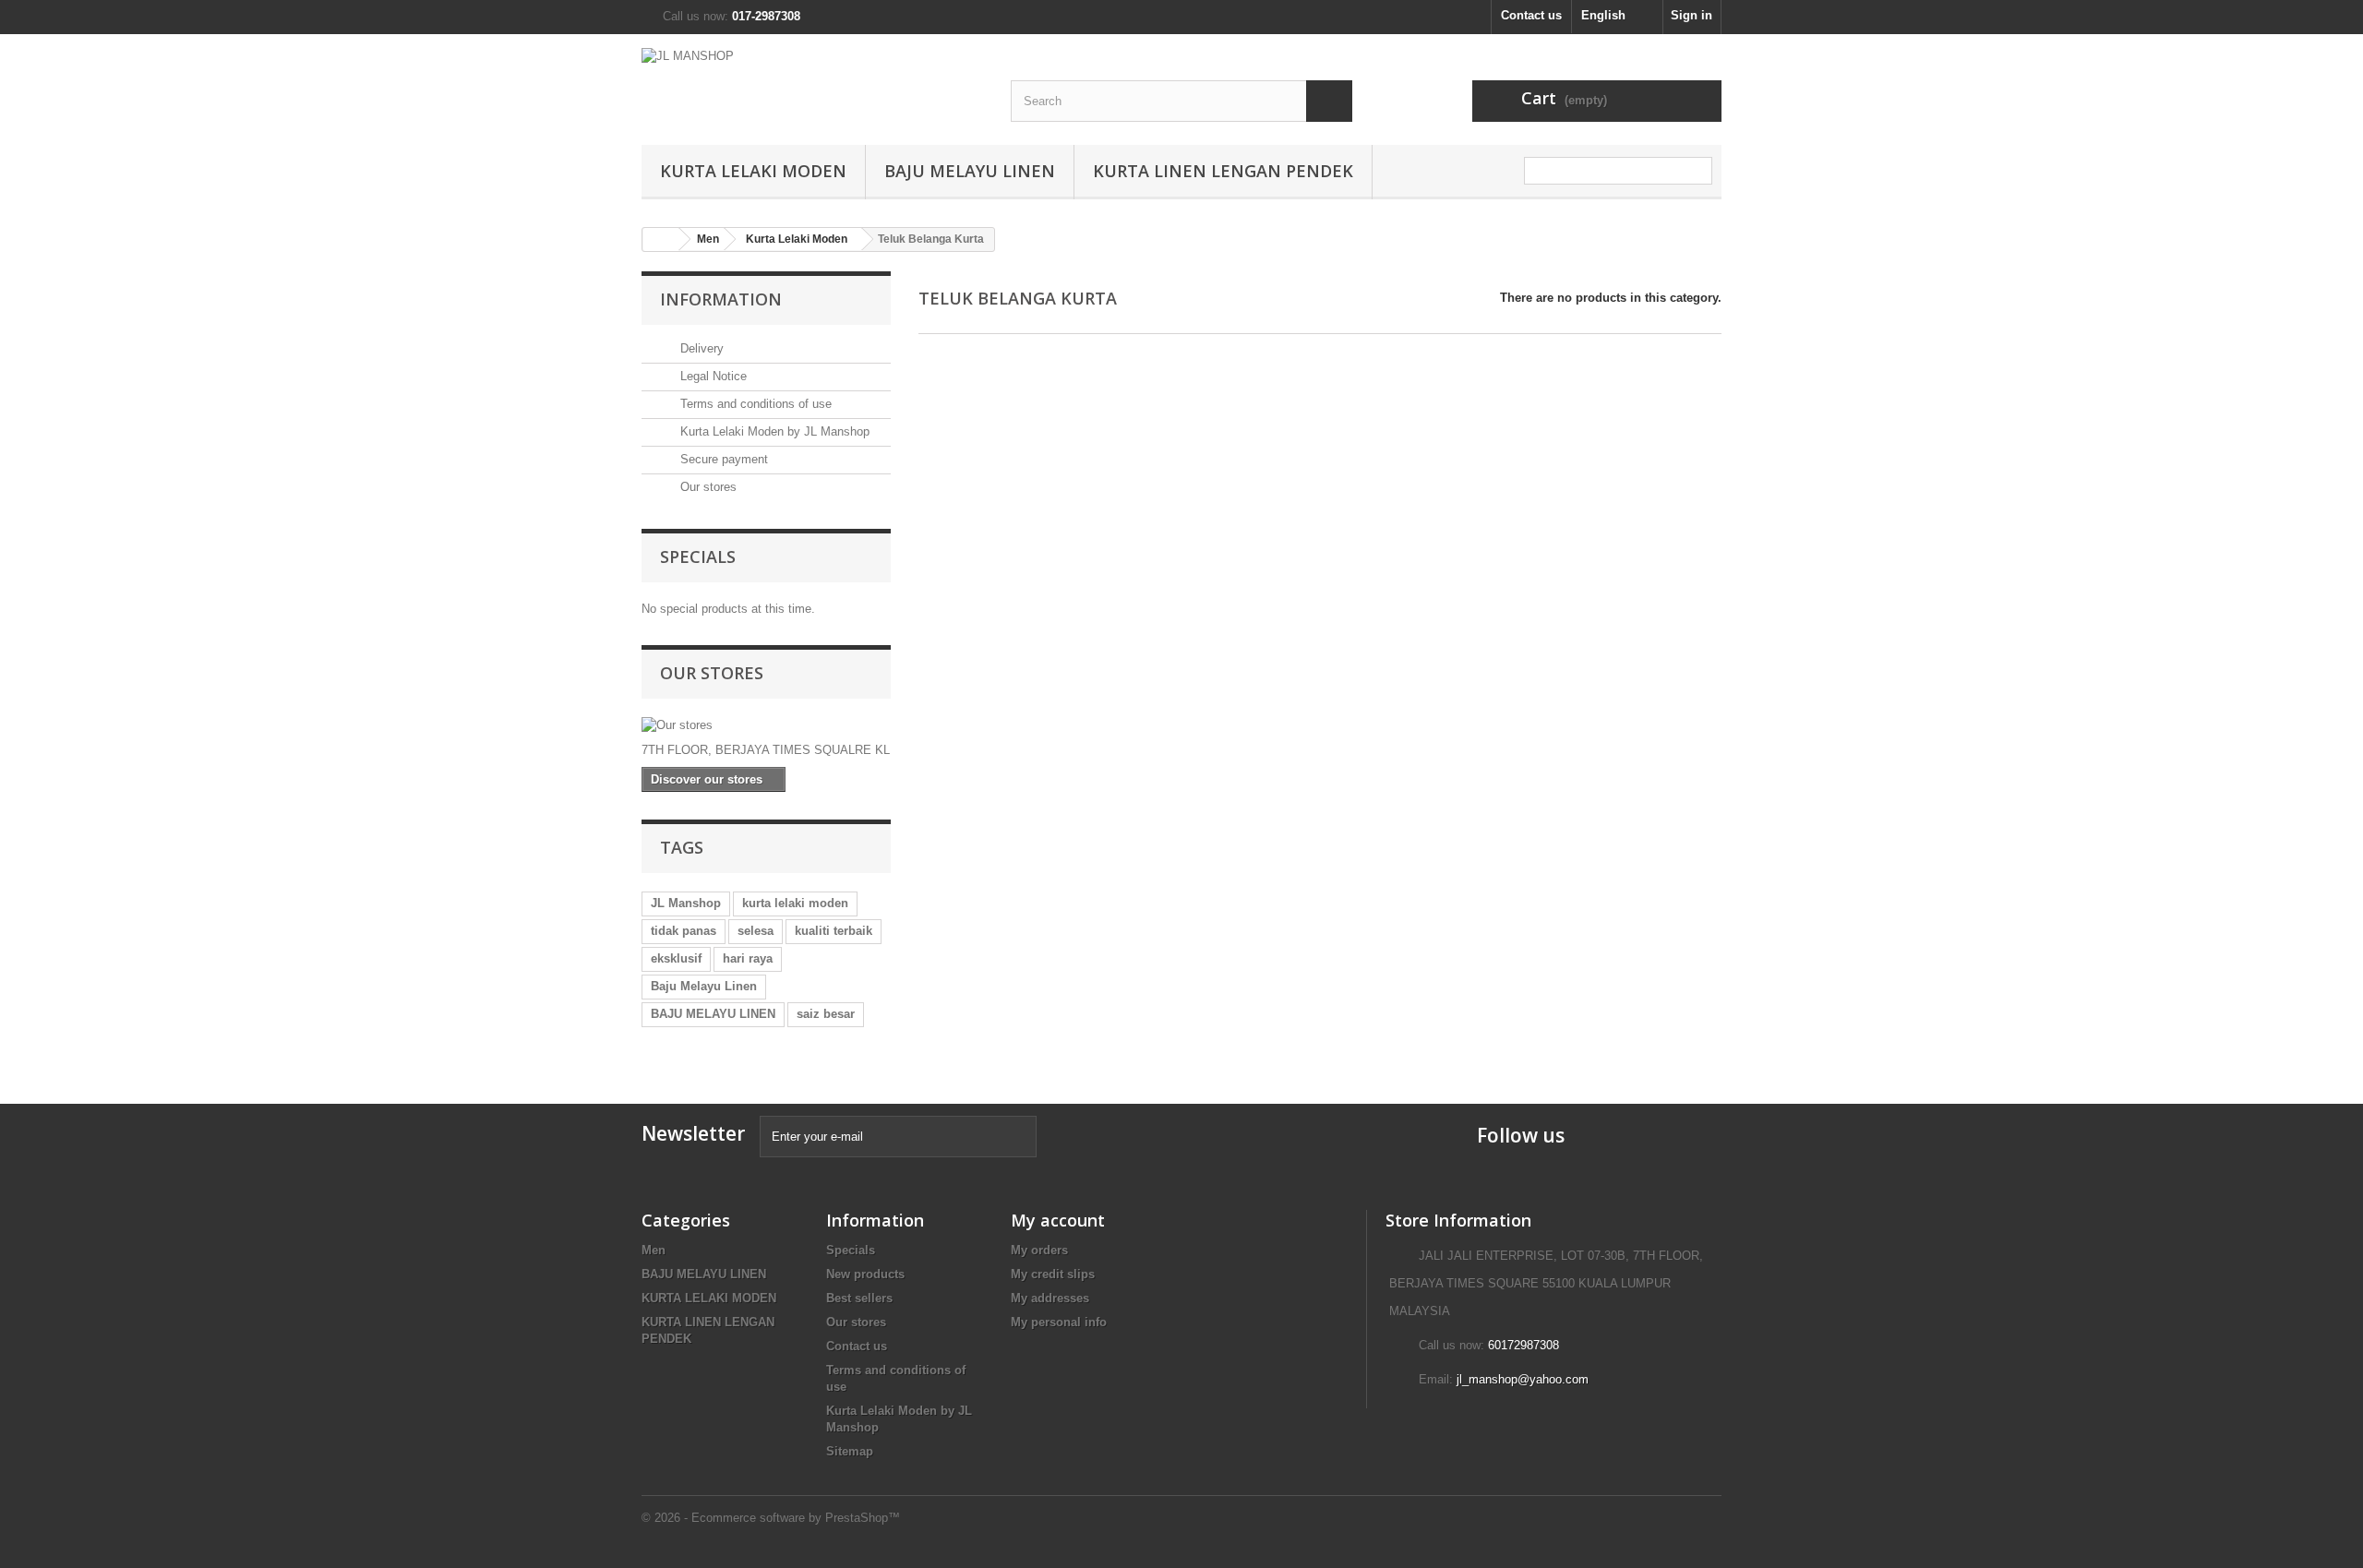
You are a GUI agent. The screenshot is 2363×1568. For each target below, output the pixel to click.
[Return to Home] (661, 239)
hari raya (748, 958)
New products (865, 1274)
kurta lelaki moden (795, 903)
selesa (756, 931)
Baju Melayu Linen (704, 986)
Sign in (1691, 15)
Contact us (1531, 15)
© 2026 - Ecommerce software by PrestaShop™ (771, 1518)
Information (721, 299)
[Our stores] (766, 725)
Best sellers (859, 1298)
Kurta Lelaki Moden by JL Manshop (773, 431)
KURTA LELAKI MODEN (753, 171)
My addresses (1050, 1298)
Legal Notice (712, 376)
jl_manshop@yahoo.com (1523, 1379)
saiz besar (826, 1014)
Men (654, 1250)
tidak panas (684, 931)
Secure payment (722, 459)
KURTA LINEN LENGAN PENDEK (1223, 171)
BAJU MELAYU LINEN (970, 171)
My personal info (1059, 1322)
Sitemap (850, 1451)
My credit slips (1053, 1274)
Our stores (707, 487)
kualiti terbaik (834, 931)
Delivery (700, 348)
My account (1058, 1220)
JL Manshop (686, 903)
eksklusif (676, 958)
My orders (1039, 1250)
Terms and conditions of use (754, 404)
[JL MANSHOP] (812, 78)
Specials (698, 557)
